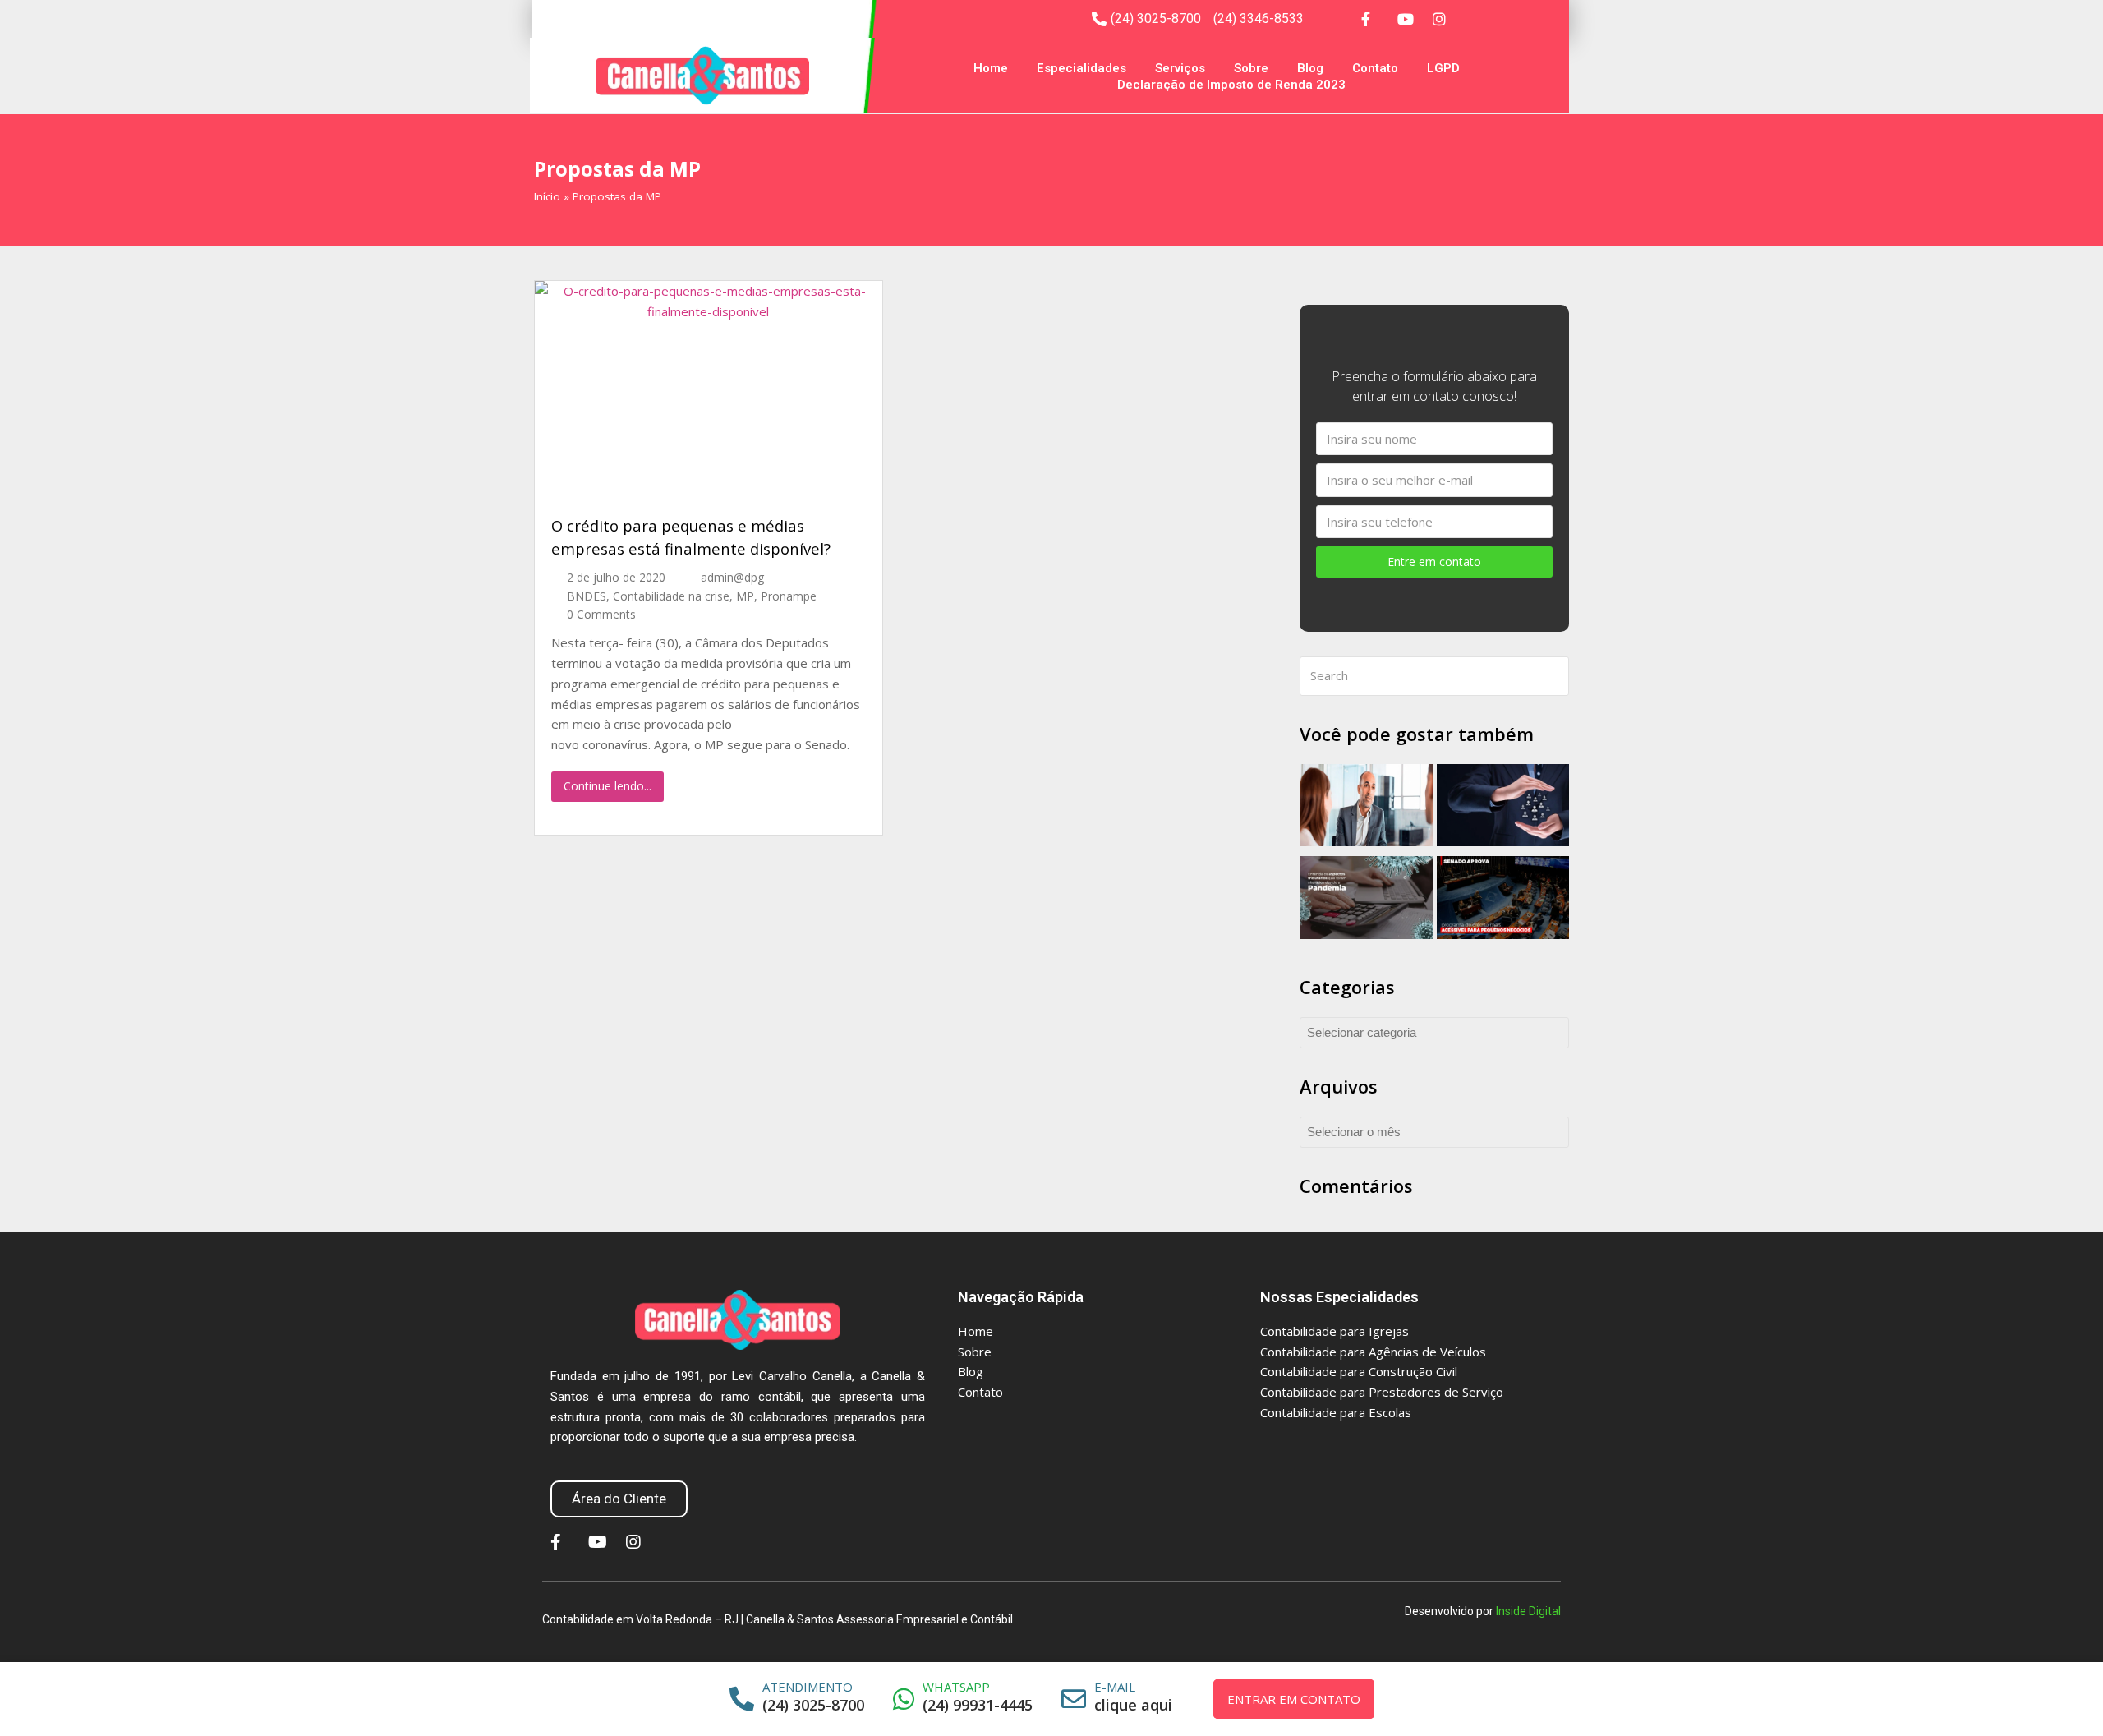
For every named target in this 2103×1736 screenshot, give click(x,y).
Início (547, 196)
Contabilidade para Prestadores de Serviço (1382, 1392)
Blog (1310, 68)
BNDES (587, 596)
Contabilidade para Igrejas (1335, 1331)
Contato (1375, 68)
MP (745, 596)
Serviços (1180, 68)
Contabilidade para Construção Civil (1359, 1371)
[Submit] (1553, 676)
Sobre (1251, 68)
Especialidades (1081, 68)
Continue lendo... (607, 786)
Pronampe (789, 596)
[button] (619, 1499)
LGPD (1443, 68)
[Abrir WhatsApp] (2068, 1695)
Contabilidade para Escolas (1336, 1412)
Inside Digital (1528, 1611)
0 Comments (601, 614)
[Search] (1434, 676)
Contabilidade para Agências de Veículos (1373, 1352)
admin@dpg (732, 577)
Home (991, 68)
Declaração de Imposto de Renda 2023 (1231, 85)
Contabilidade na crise (671, 596)
